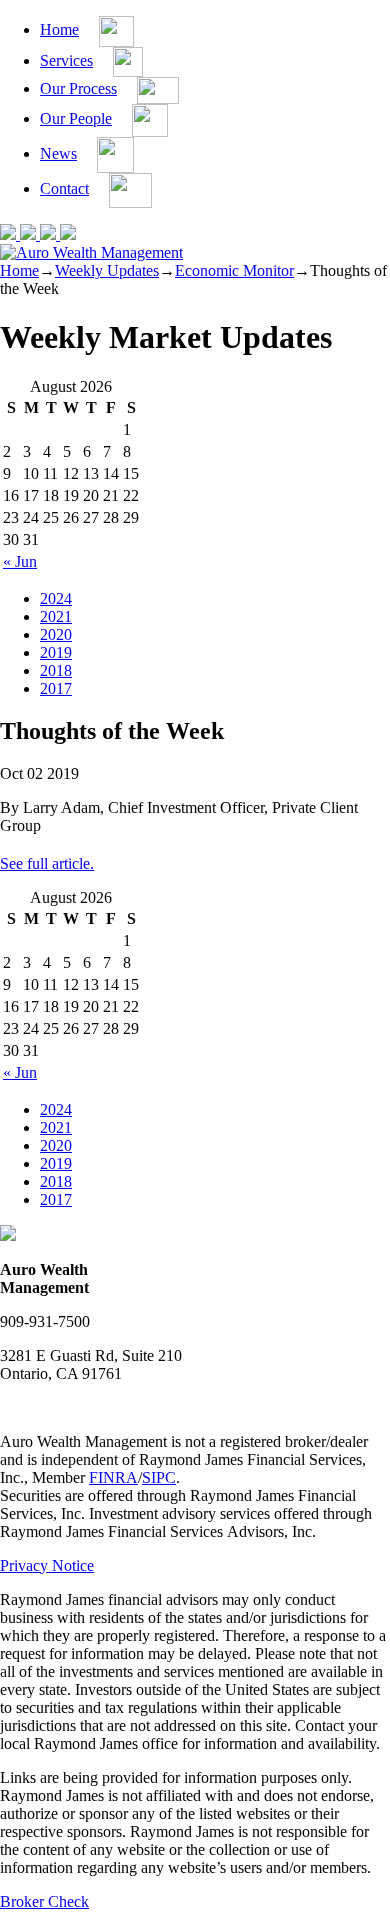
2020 (56, 634)
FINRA (113, 1477)
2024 (56, 598)
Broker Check (44, 1901)
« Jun (20, 561)
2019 (56, 652)
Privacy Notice (47, 1565)
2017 (56, 688)
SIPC (159, 1477)
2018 (56, 670)
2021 (56, 616)
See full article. (47, 863)
